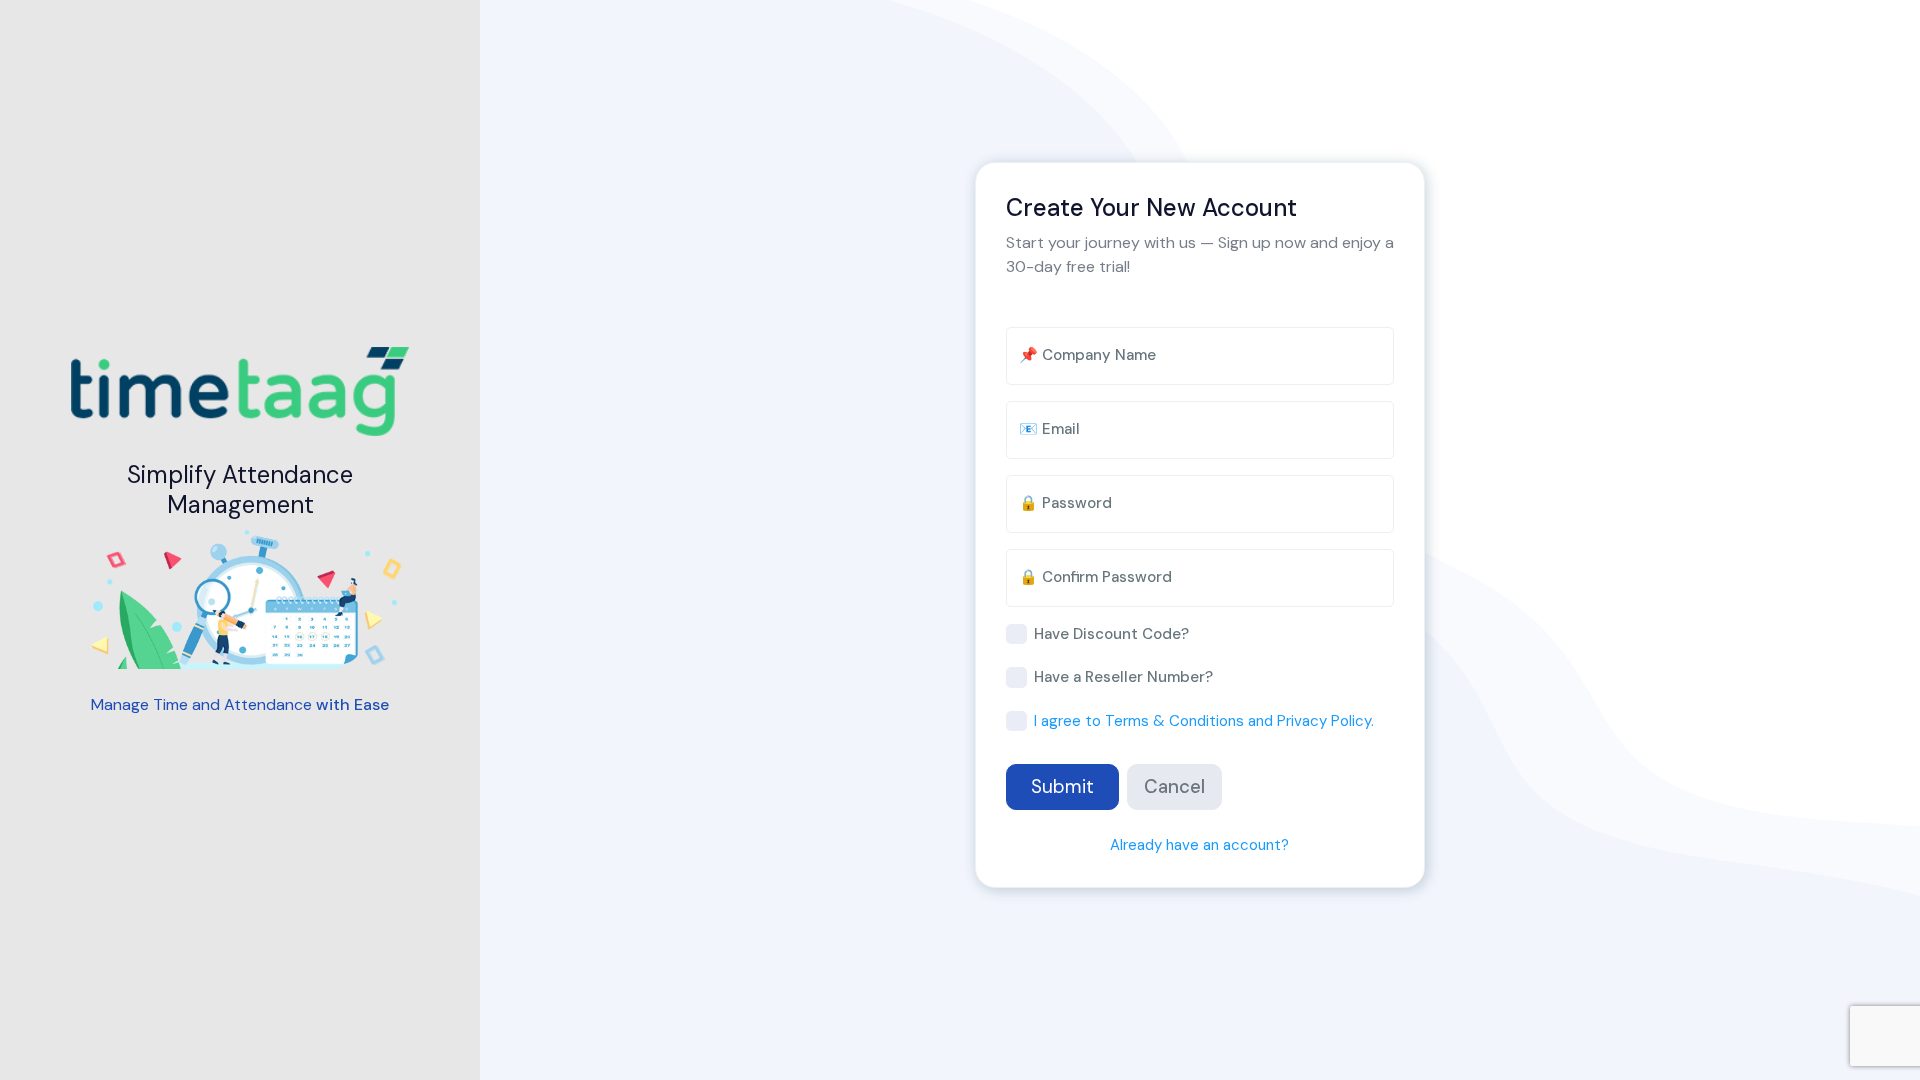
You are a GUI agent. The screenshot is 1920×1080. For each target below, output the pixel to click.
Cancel (1174, 786)
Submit (1062, 786)
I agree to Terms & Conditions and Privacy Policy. (1204, 721)
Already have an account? (1199, 845)
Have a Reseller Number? (1123, 677)
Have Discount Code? (1111, 634)
